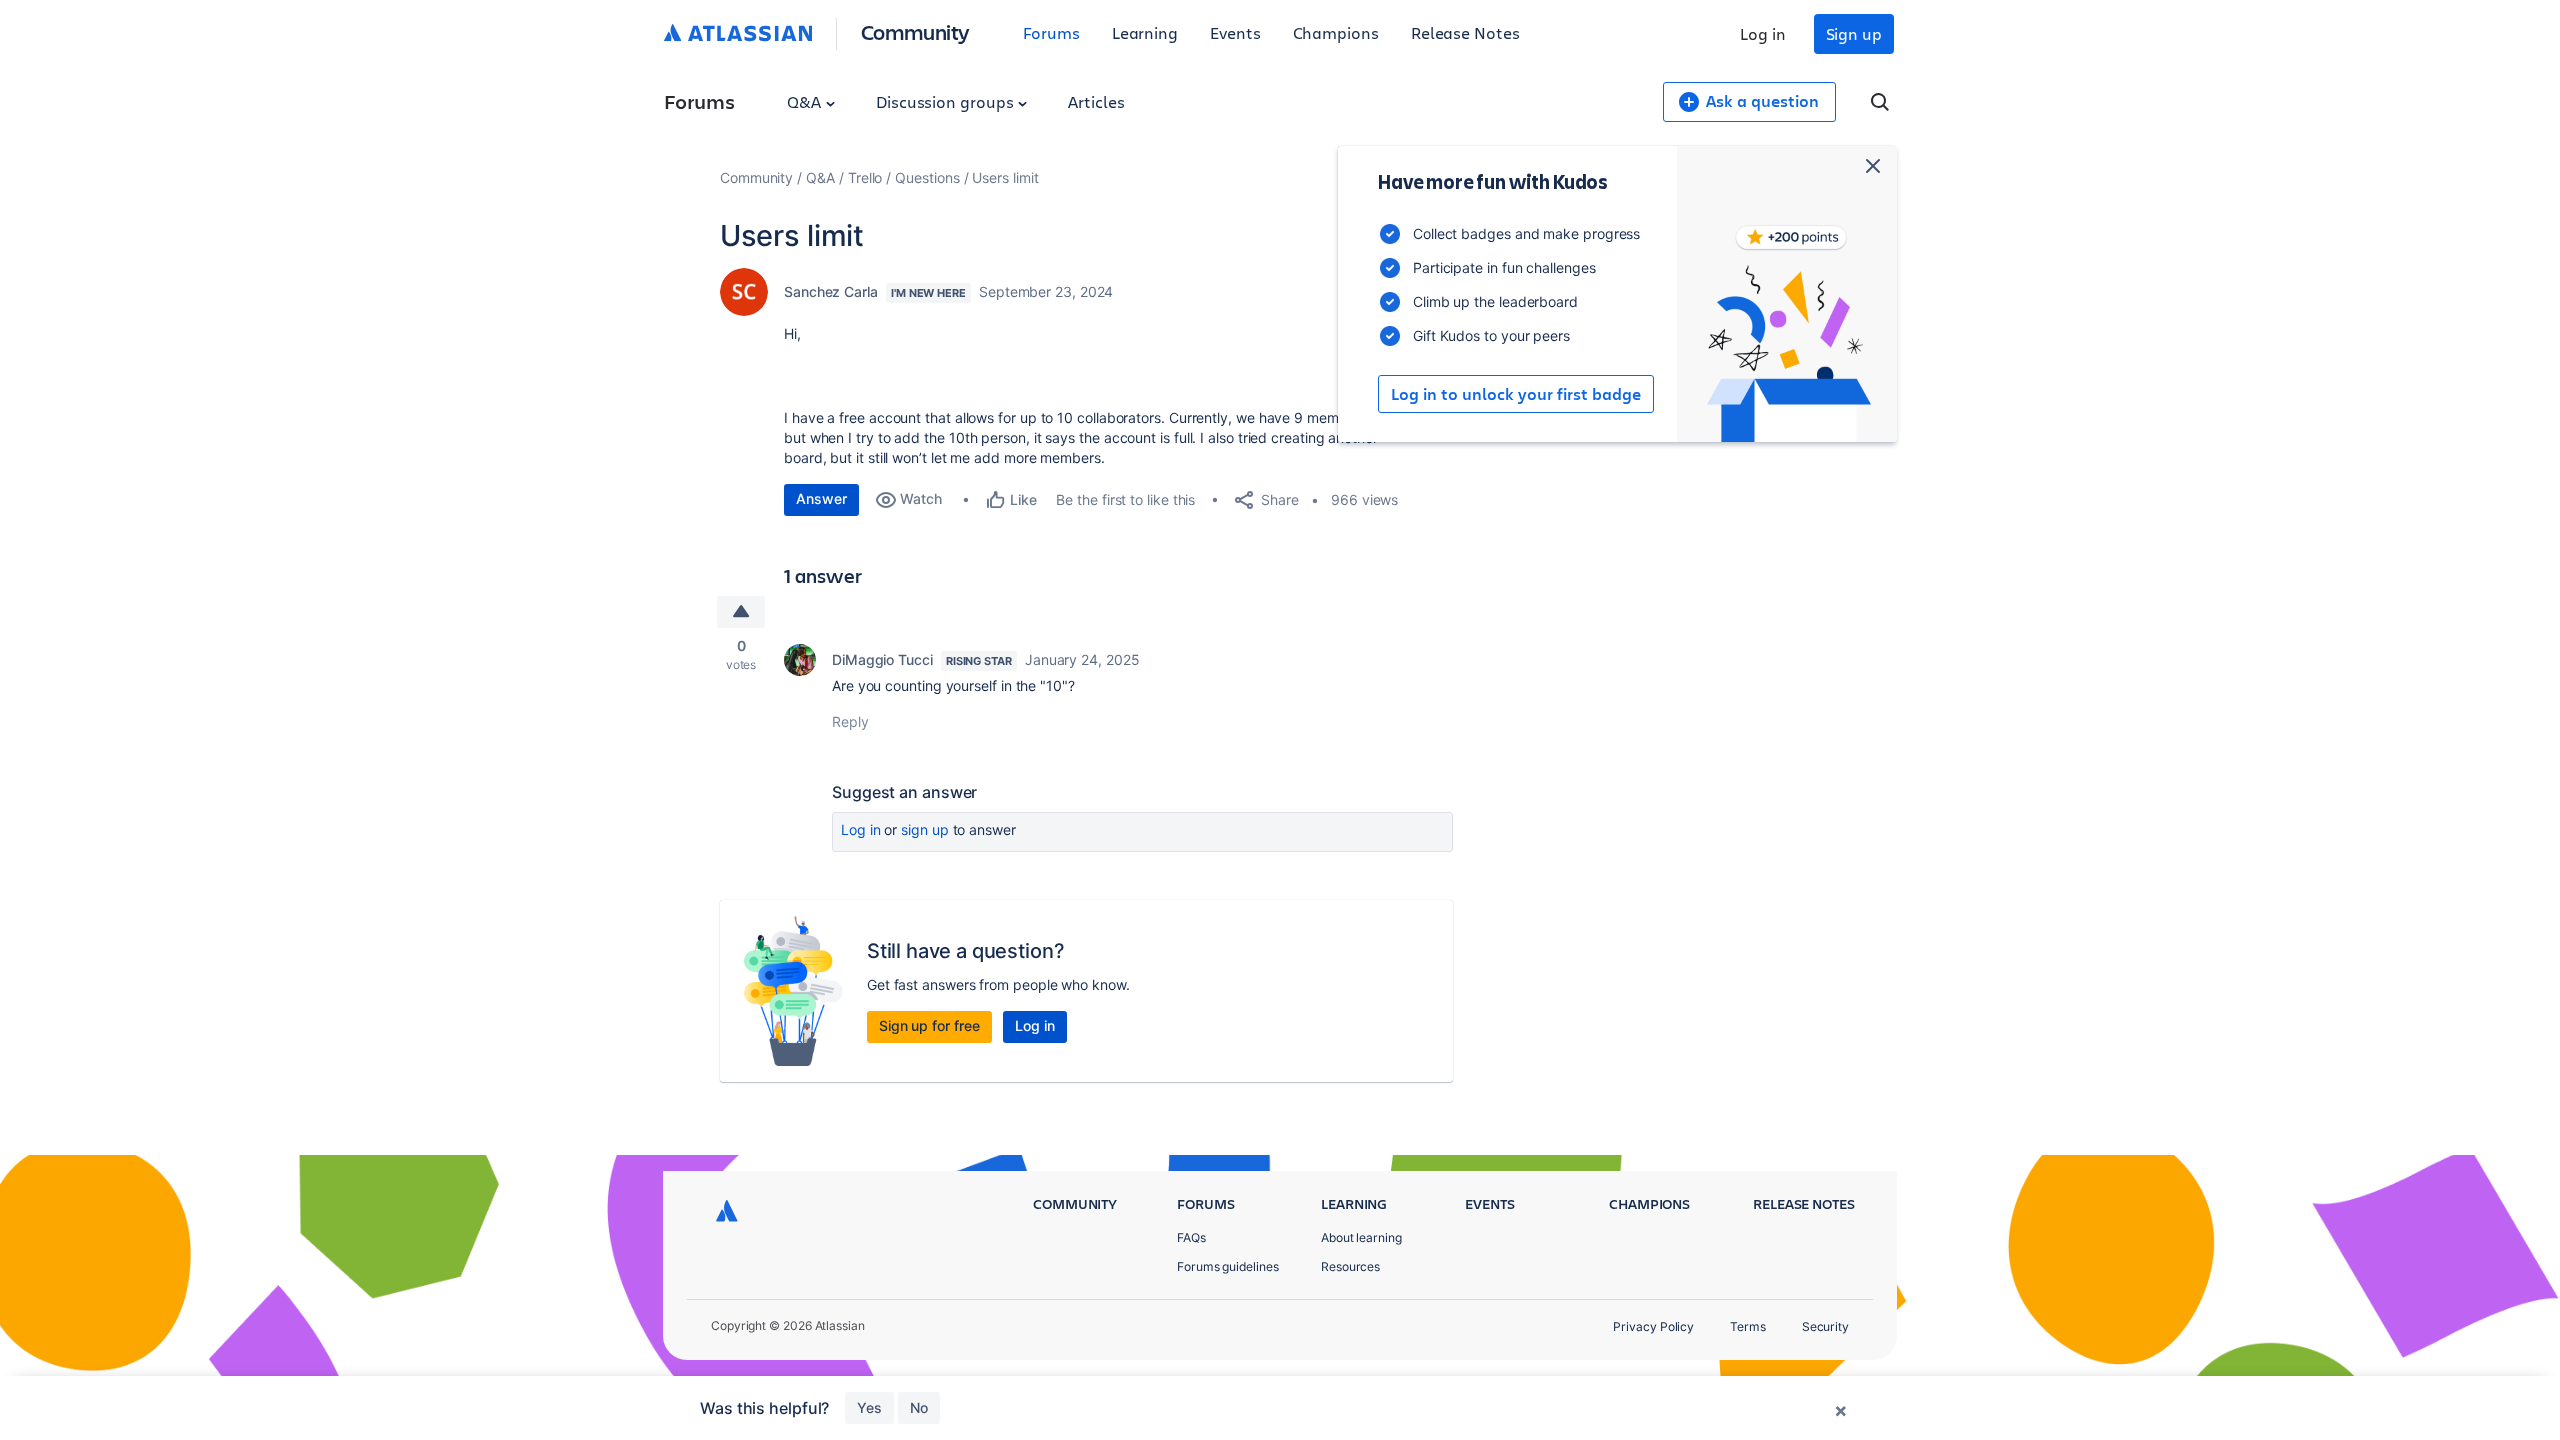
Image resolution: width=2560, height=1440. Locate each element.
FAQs (1191, 1237)
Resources (1350, 1266)
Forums (1051, 32)
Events (1235, 32)
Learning (1145, 32)
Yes (869, 1407)
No (919, 1407)
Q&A (806, 101)
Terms (1748, 1326)
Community (915, 31)
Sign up (1854, 33)
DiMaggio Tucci (882, 659)
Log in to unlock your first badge (1516, 394)
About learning (1361, 1237)
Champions (1336, 32)
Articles (1096, 101)
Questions (927, 177)
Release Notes (1465, 32)
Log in (1763, 33)
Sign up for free (929, 1025)
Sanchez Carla (831, 291)
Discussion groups (947, 101)
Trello (865, 177)
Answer (821, 498)
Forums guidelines (1228, 1266)
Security (1825, 1326)
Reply (850, 721)
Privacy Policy (1653, 1326)
